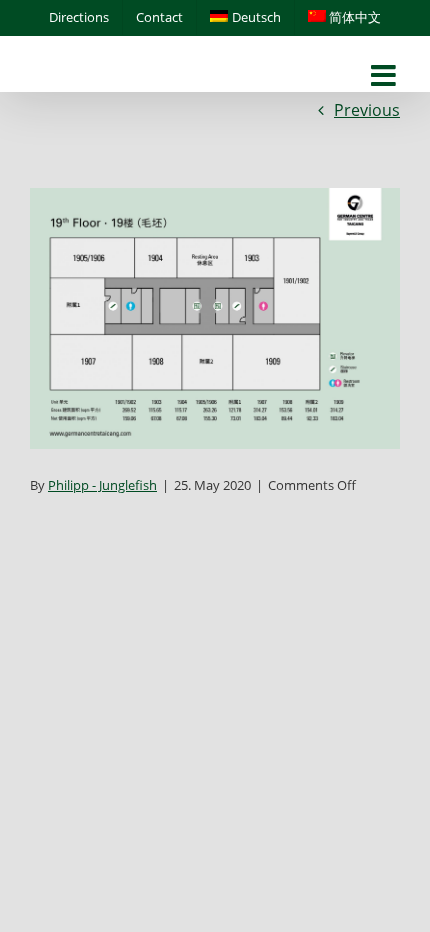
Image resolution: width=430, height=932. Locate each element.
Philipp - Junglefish (102, 485)
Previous (367, 110)
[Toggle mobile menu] (385, 76)
